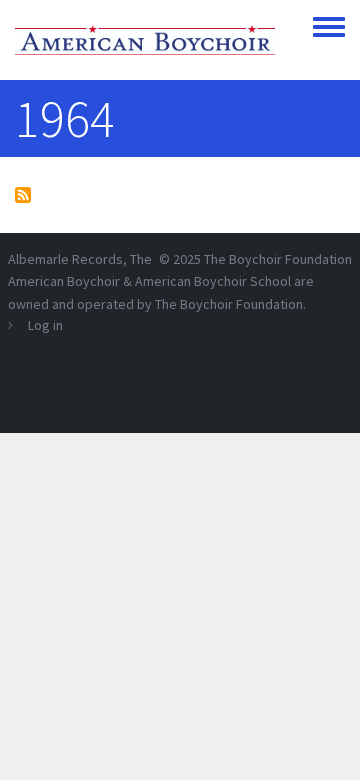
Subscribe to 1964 (23, 195)
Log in (45, 325)
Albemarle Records (65, 259)
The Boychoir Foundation (278, 259)
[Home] (145, 40)
